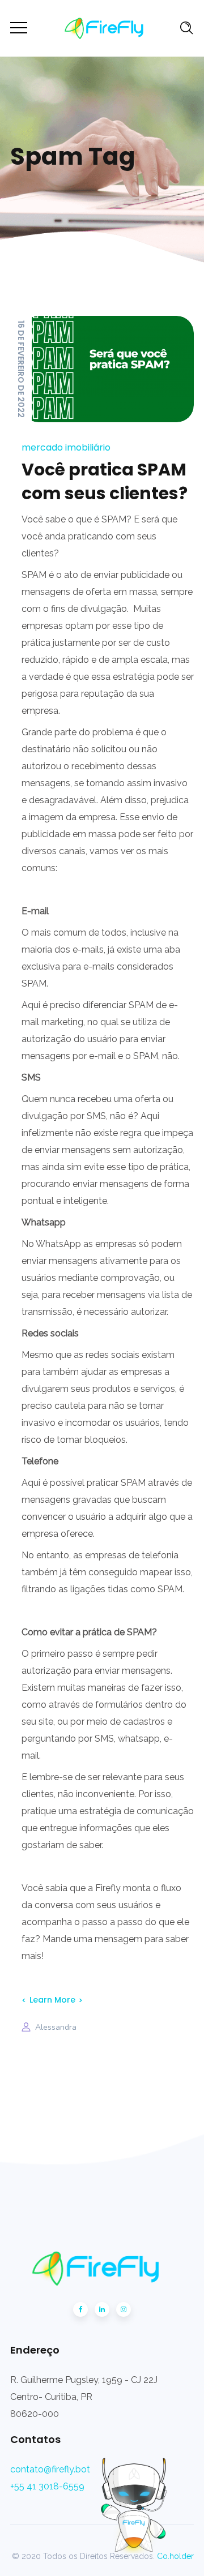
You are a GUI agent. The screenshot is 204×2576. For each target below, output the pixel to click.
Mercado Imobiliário (66, 447)
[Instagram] (124, 2309)
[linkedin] (102, 2309)
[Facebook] (80, 2309)
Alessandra (56, 2027)
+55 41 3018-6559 (47, 2486)
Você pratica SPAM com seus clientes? (105, 481)
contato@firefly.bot (50, 2469)
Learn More (52, 2000)
